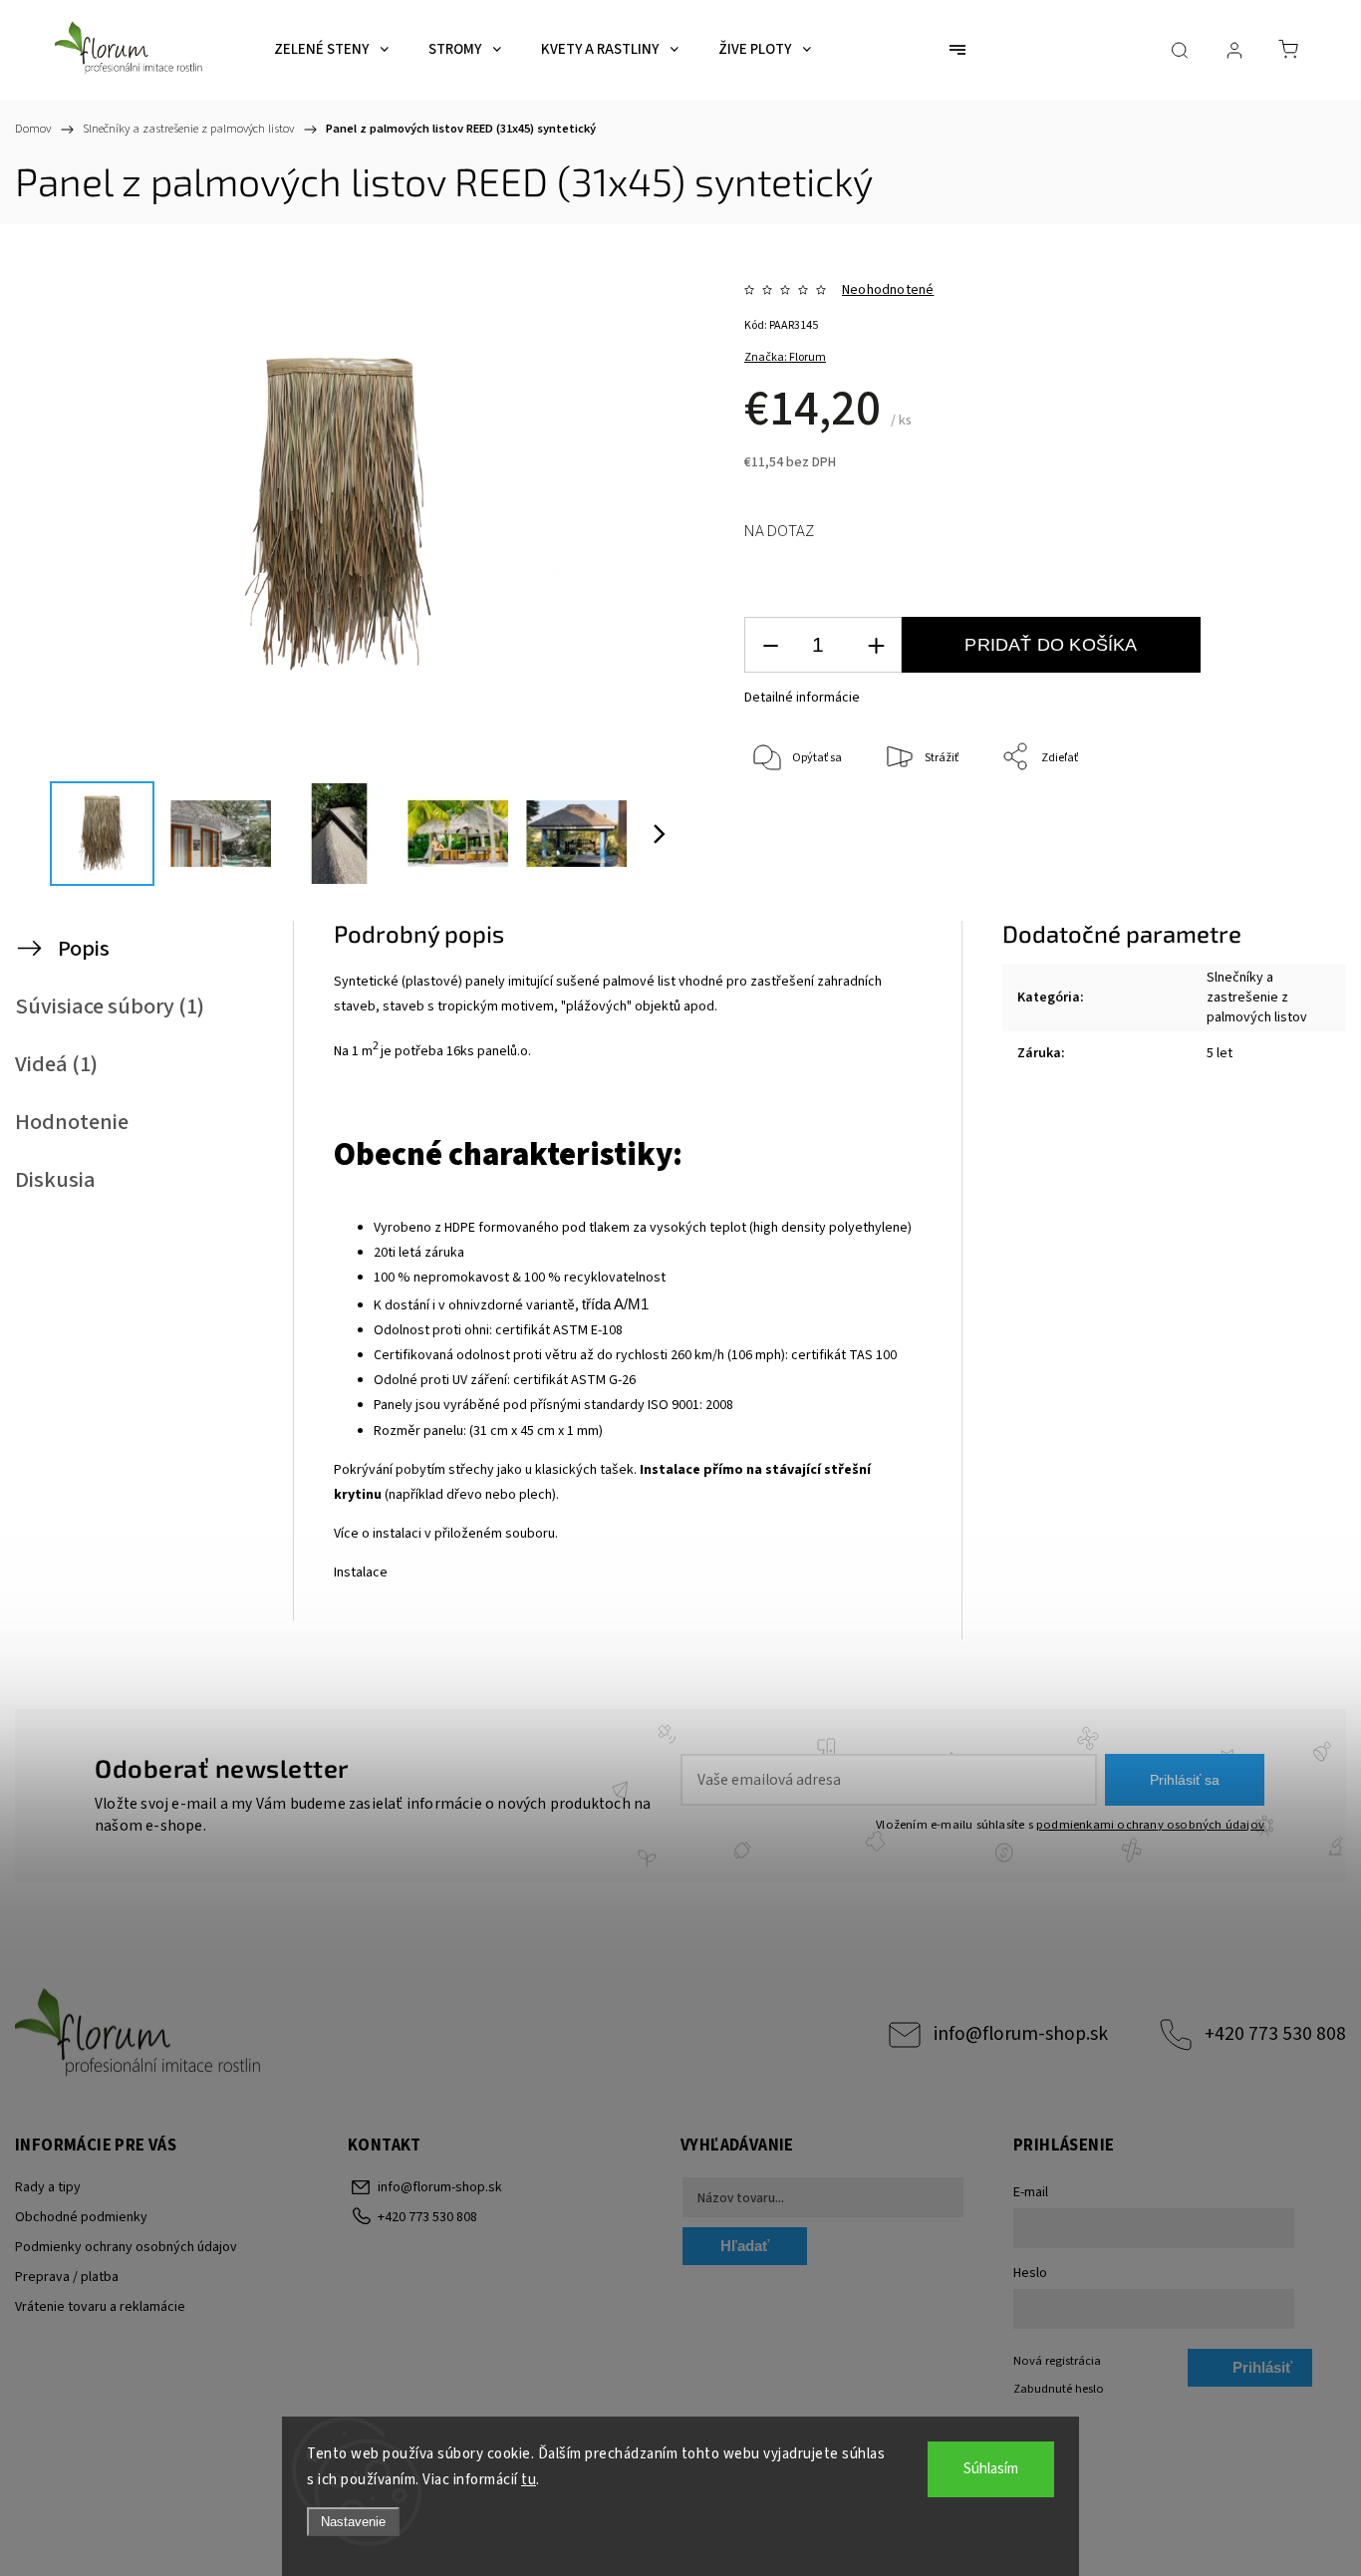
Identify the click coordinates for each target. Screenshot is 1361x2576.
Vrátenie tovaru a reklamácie (100, 2307)
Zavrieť (1247, 824)
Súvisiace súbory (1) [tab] (110, 1006)
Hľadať (745, 2246)
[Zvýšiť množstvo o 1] (876, 645)
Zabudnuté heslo (1059, 2389)
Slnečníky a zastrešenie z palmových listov (1257, 998)
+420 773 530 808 (1275, 2034)
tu (529, 2480)
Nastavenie (353, 2522)
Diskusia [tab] (55, 1180)
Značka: (785, 357)
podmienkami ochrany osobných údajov (1150, 1825)
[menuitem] (331, 50)
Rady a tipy (48, 2187)
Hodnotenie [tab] (72, 1122)
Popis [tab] (84, 949)
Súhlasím (991, 2469)
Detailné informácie (802, 698)
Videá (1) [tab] (56, 1064)
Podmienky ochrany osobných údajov (126, 2247)
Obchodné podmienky (81, 2217)
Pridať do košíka (1051, 645)
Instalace (361, 1573)
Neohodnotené (888, 290)
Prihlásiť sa (1185, 1780)
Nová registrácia (1057, 2361)
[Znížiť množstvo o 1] (770, 645)
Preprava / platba (67, 2277)
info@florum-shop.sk (1021, 2034)
